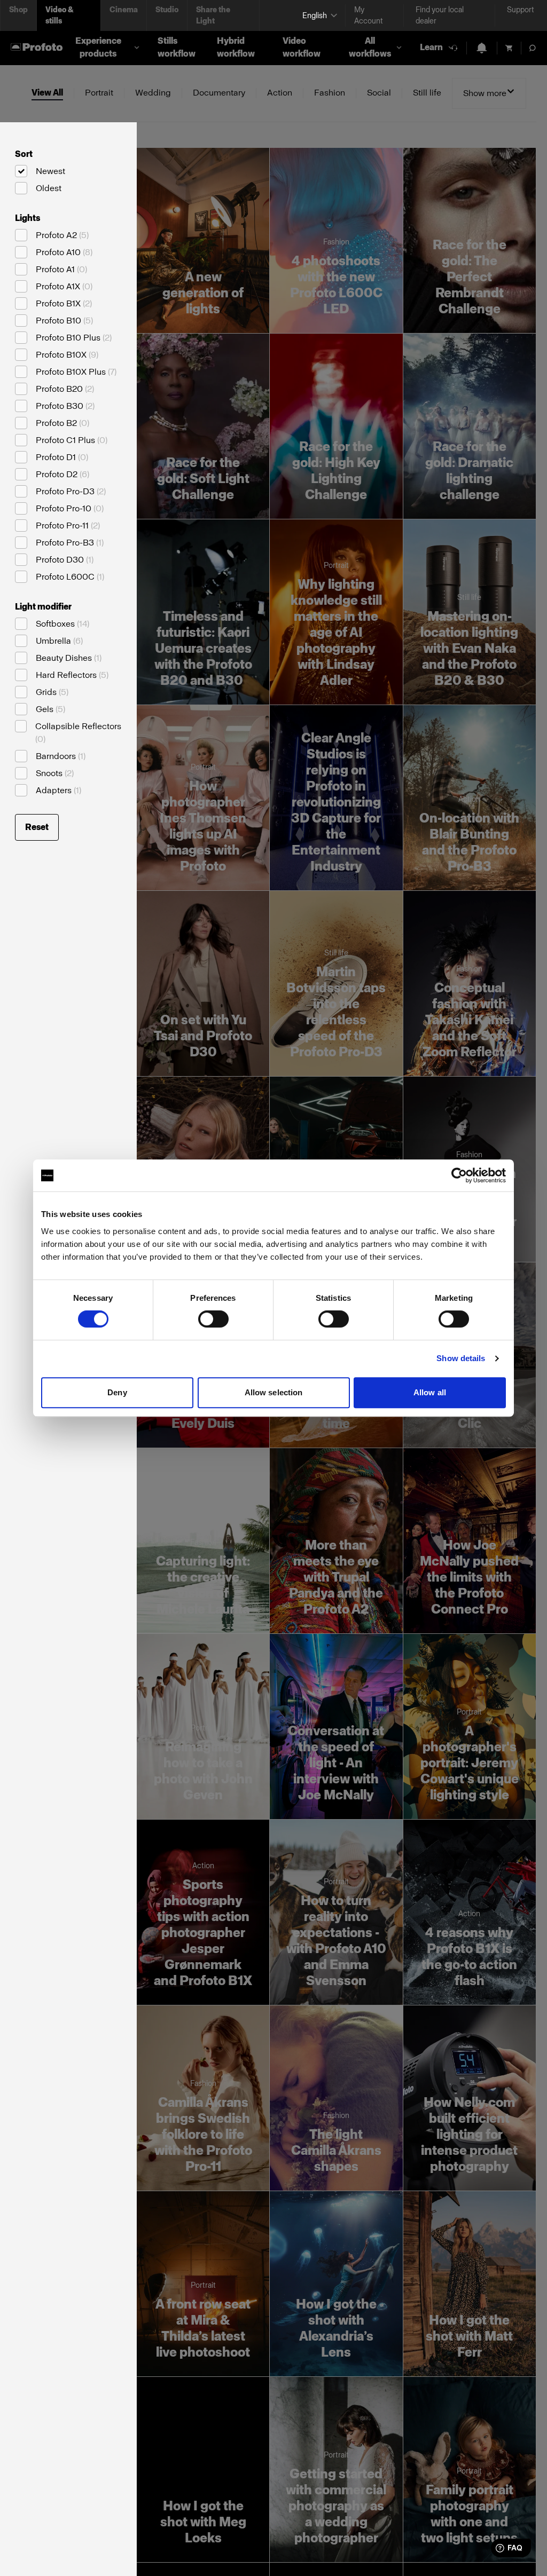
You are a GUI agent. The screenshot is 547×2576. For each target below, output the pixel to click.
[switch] (213, 1319)
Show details (461, 1358)
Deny (117, 1392)
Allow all (430, 1392)
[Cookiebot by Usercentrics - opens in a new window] (459, 1175)
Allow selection (274, 1392)
